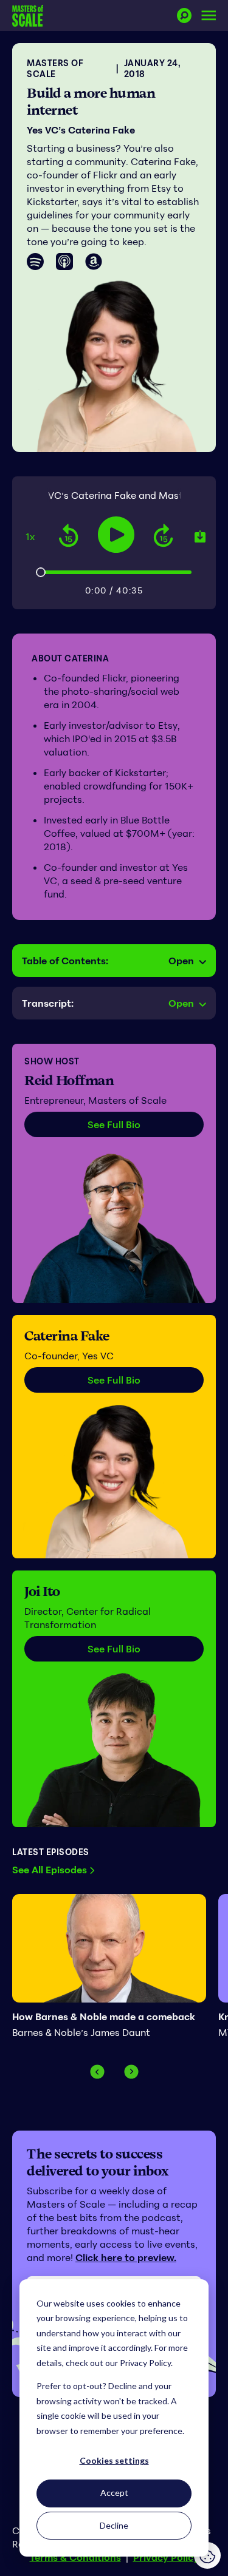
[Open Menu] (209, 15)
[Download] (200, 536)
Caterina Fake (67, 1336)
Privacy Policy (166, 2557)
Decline (114, 2525)
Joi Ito (42, 1591)
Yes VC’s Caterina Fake (81, 130)
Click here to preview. (126, 2257)
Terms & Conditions (75, 2557)
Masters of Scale (55, 68)
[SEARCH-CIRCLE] (184, 15)
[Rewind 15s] (69, 536)
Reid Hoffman (69, 1080)
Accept (114, 2493)
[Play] (116, 535)
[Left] (97, 2072)
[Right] (131, 2072)
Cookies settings (114, 2460)
